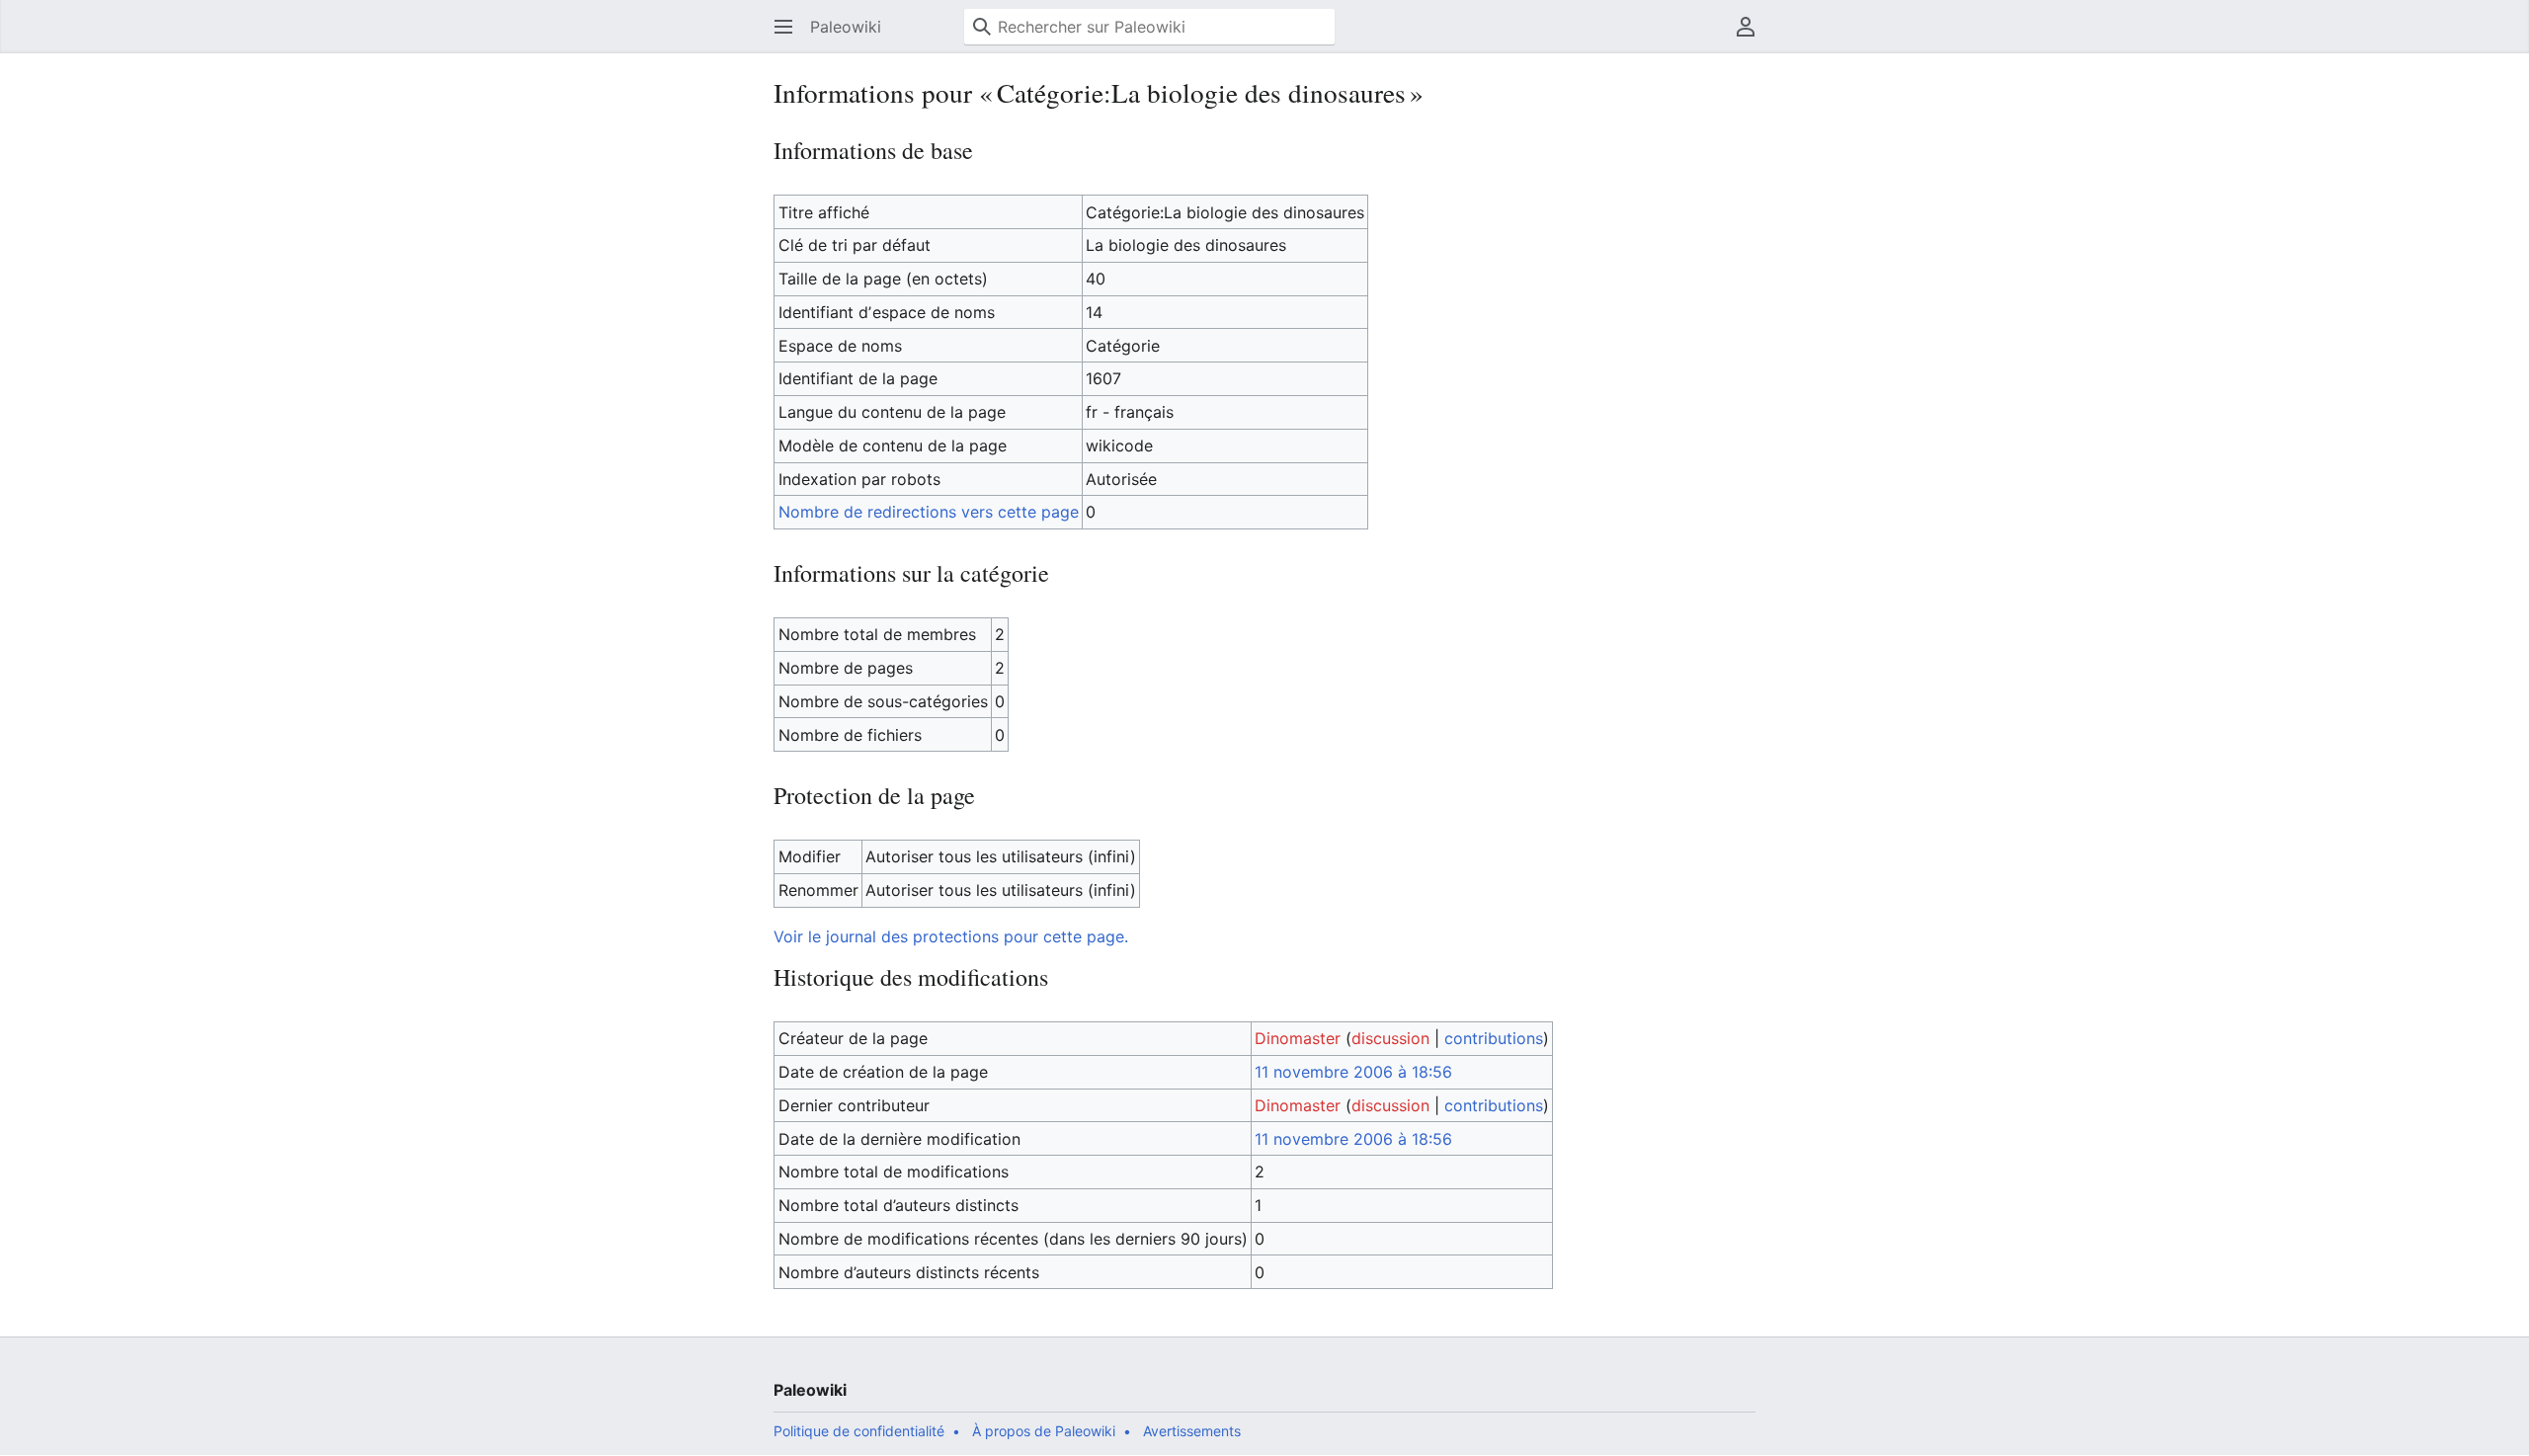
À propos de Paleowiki (1044, 1431)
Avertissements (1192, 1431)
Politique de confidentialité (859, 1431)
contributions (1494, 1038)
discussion (1390, 1038)
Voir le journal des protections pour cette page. (951, 936)
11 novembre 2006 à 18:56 (1353, 1072)
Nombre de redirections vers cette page (929, 512)
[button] (783, 27)
